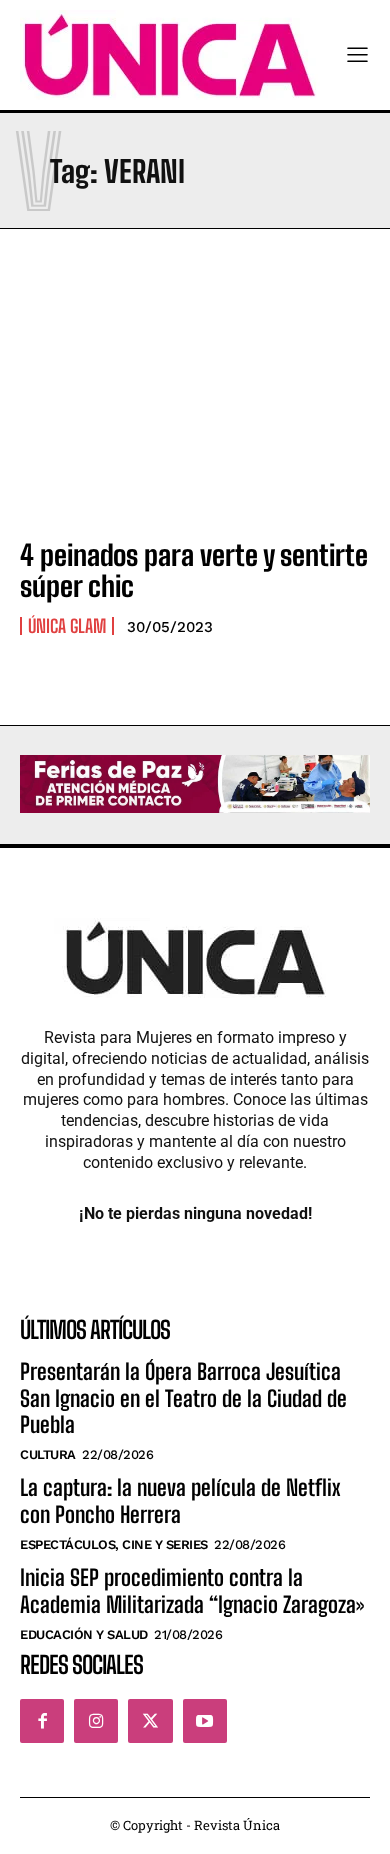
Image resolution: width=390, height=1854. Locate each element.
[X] (150, 1721)
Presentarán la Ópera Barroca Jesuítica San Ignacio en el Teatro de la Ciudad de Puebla (183, 1398)
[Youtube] (205, 1721)
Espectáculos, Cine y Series (114, 1544)
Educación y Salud (84, 1634)
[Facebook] (42, 1721)
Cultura (48, 1454)
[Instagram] (96, 1721)
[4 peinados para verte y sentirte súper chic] (195, 415)
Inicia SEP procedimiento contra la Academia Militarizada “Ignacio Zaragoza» (192, 1590)
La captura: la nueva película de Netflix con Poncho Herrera (180, 1500)
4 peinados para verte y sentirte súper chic (194, 570)
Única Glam (67, 626)
